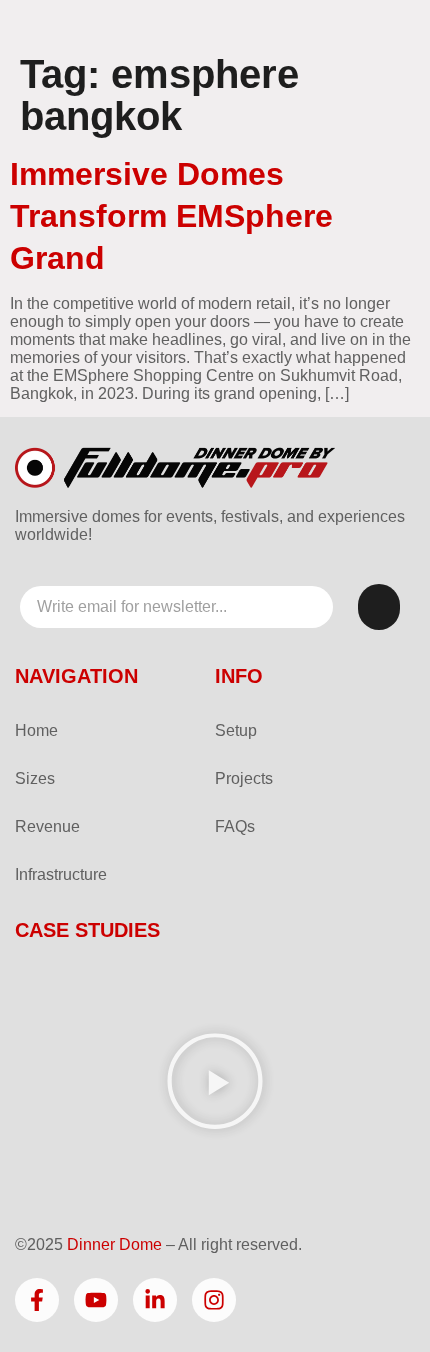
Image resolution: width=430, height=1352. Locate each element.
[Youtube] (96, 1300)
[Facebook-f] (37, 1300)
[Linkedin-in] (155, 1300)
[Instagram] (214, 1300)
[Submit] (379, 607)
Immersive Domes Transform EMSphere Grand (171, 216)
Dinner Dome (114, 1244)
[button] (215, 1083)
